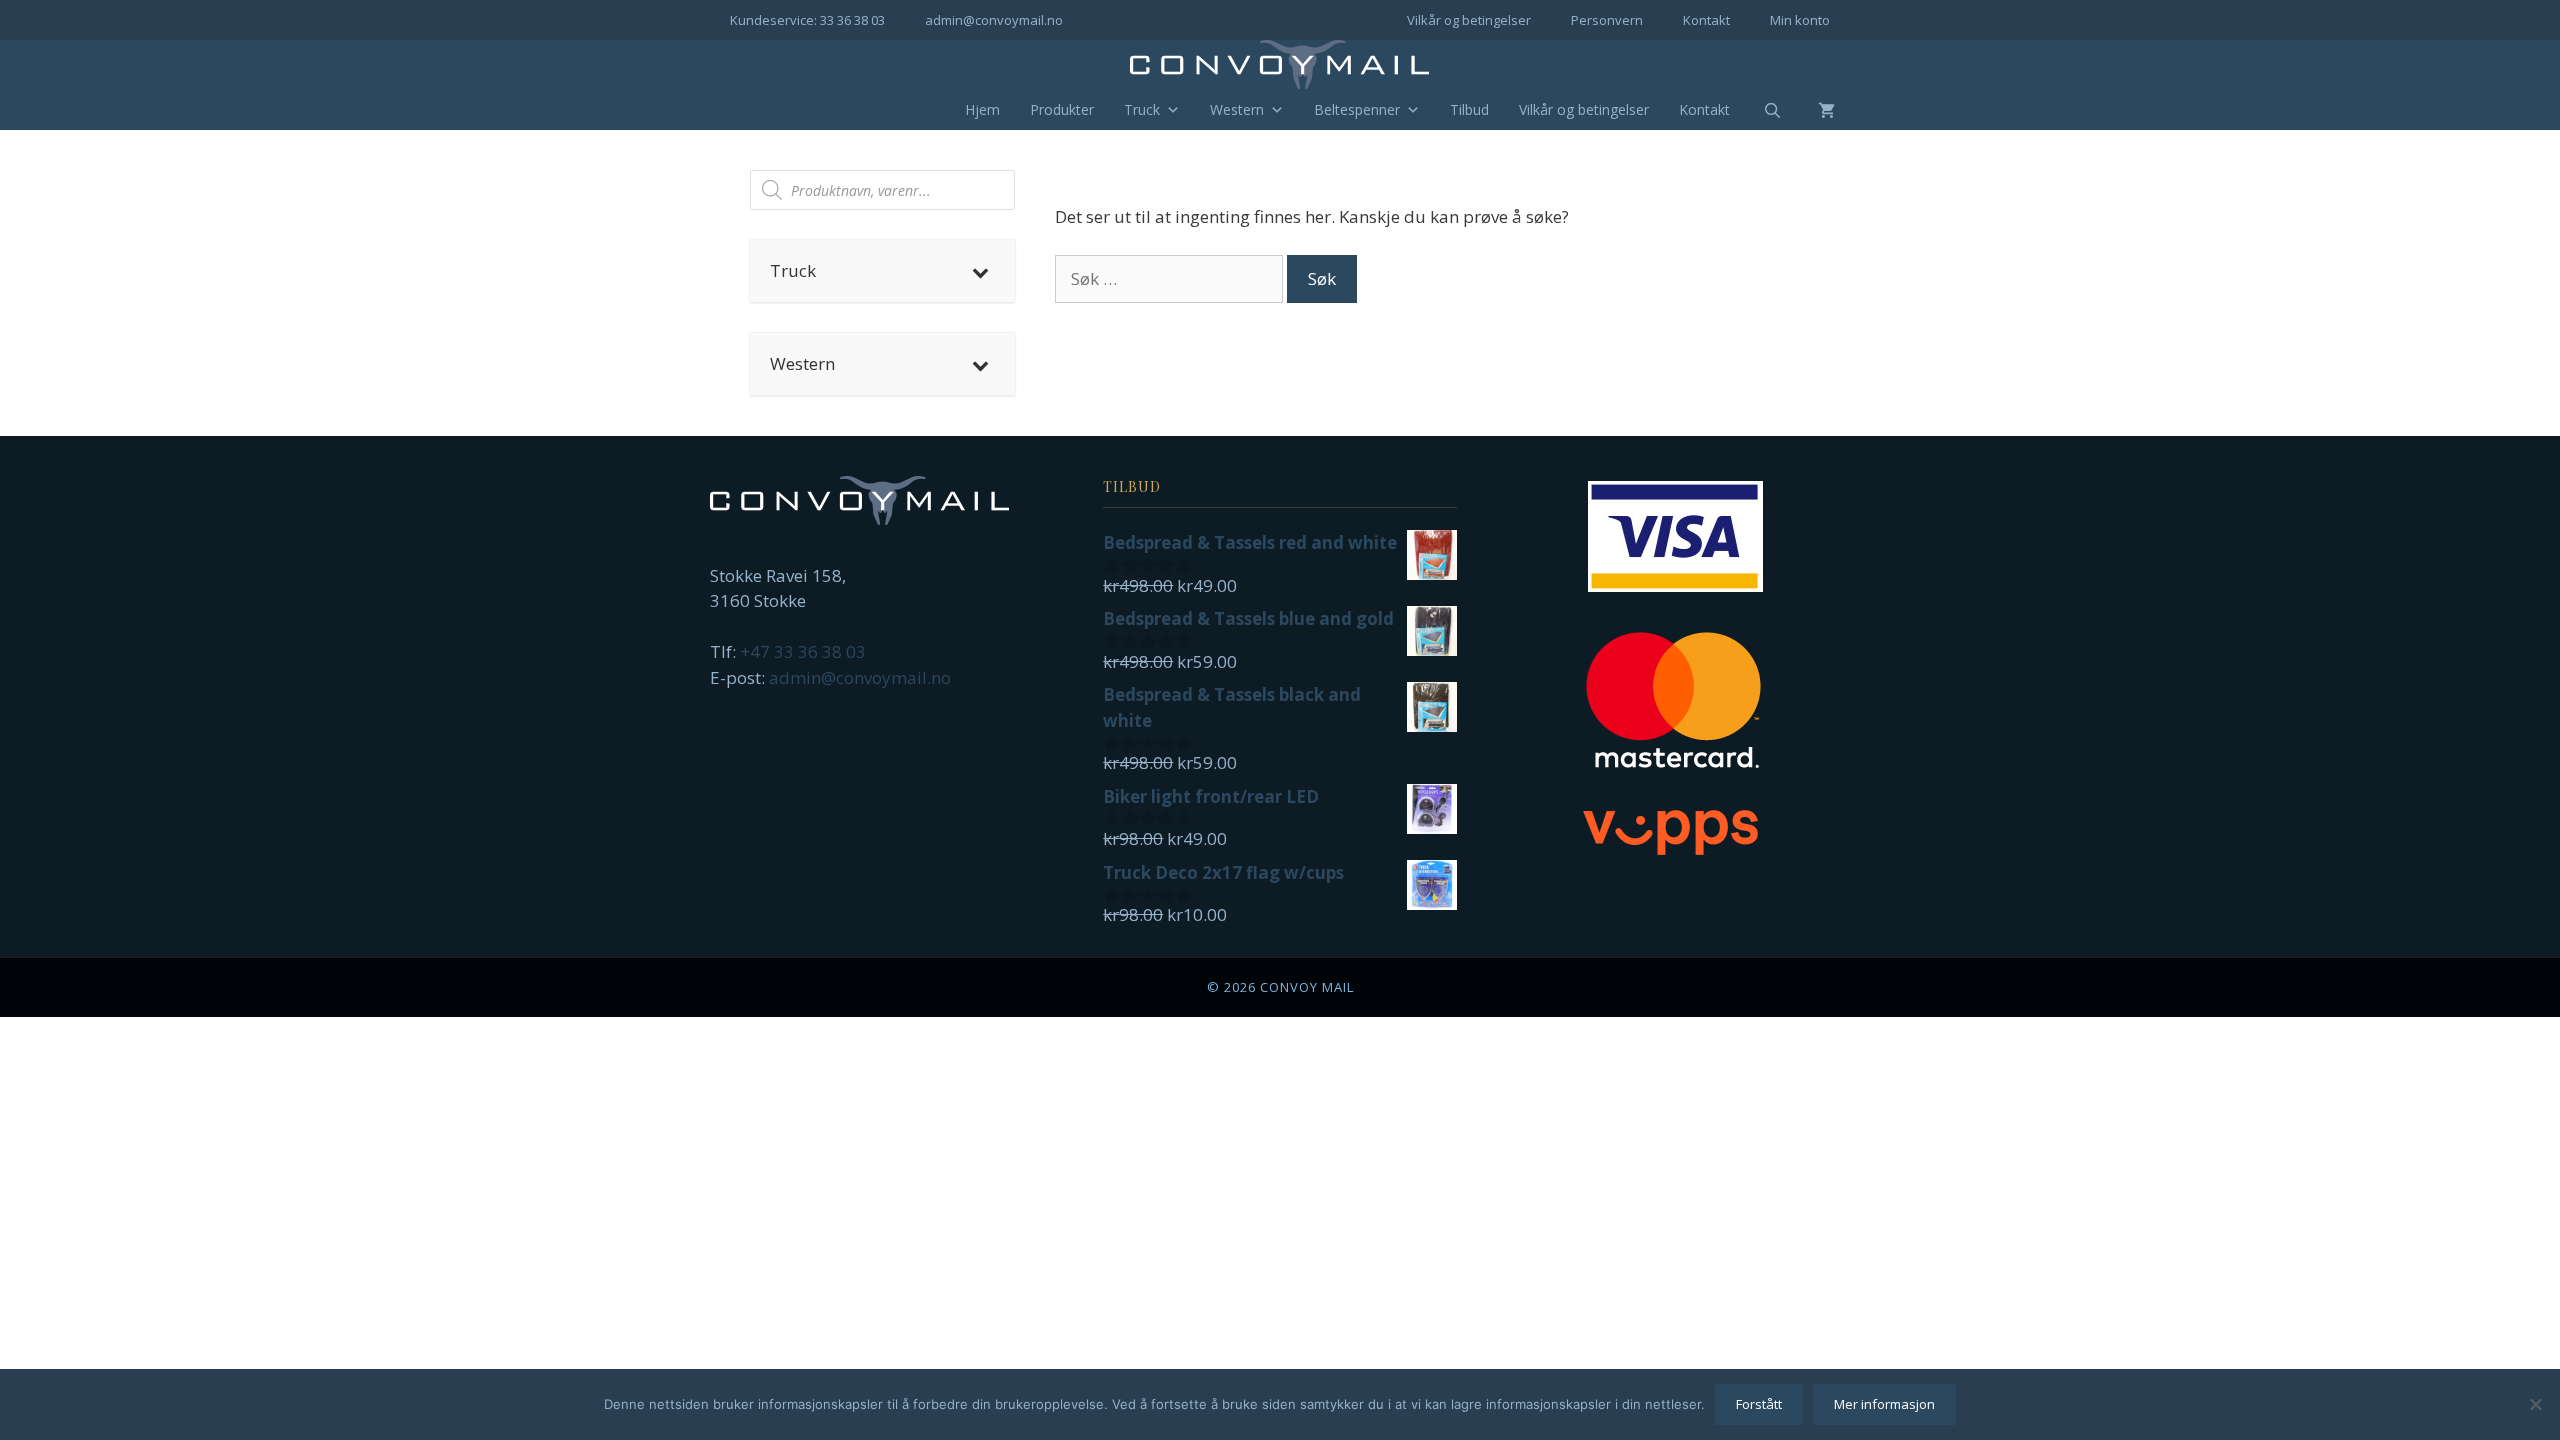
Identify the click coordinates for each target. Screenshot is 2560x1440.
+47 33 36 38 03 (803, 651)
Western (1237, 109)
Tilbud (1469, 109)
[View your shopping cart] (1811, 110)
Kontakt (1706, 20)
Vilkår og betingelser (1469, 20)
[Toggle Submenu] (980, 271)
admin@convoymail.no (994, 20)
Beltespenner (1357, 109)
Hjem (982, 109)
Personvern (1607, 20)
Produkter (1062, 109)
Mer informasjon (1884, 1404)
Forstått (1759, 1404)
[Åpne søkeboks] (1760, 111)
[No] (2535, 1404)
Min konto (1800, 20)
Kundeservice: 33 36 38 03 (807, 20)
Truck (1142, 109)
